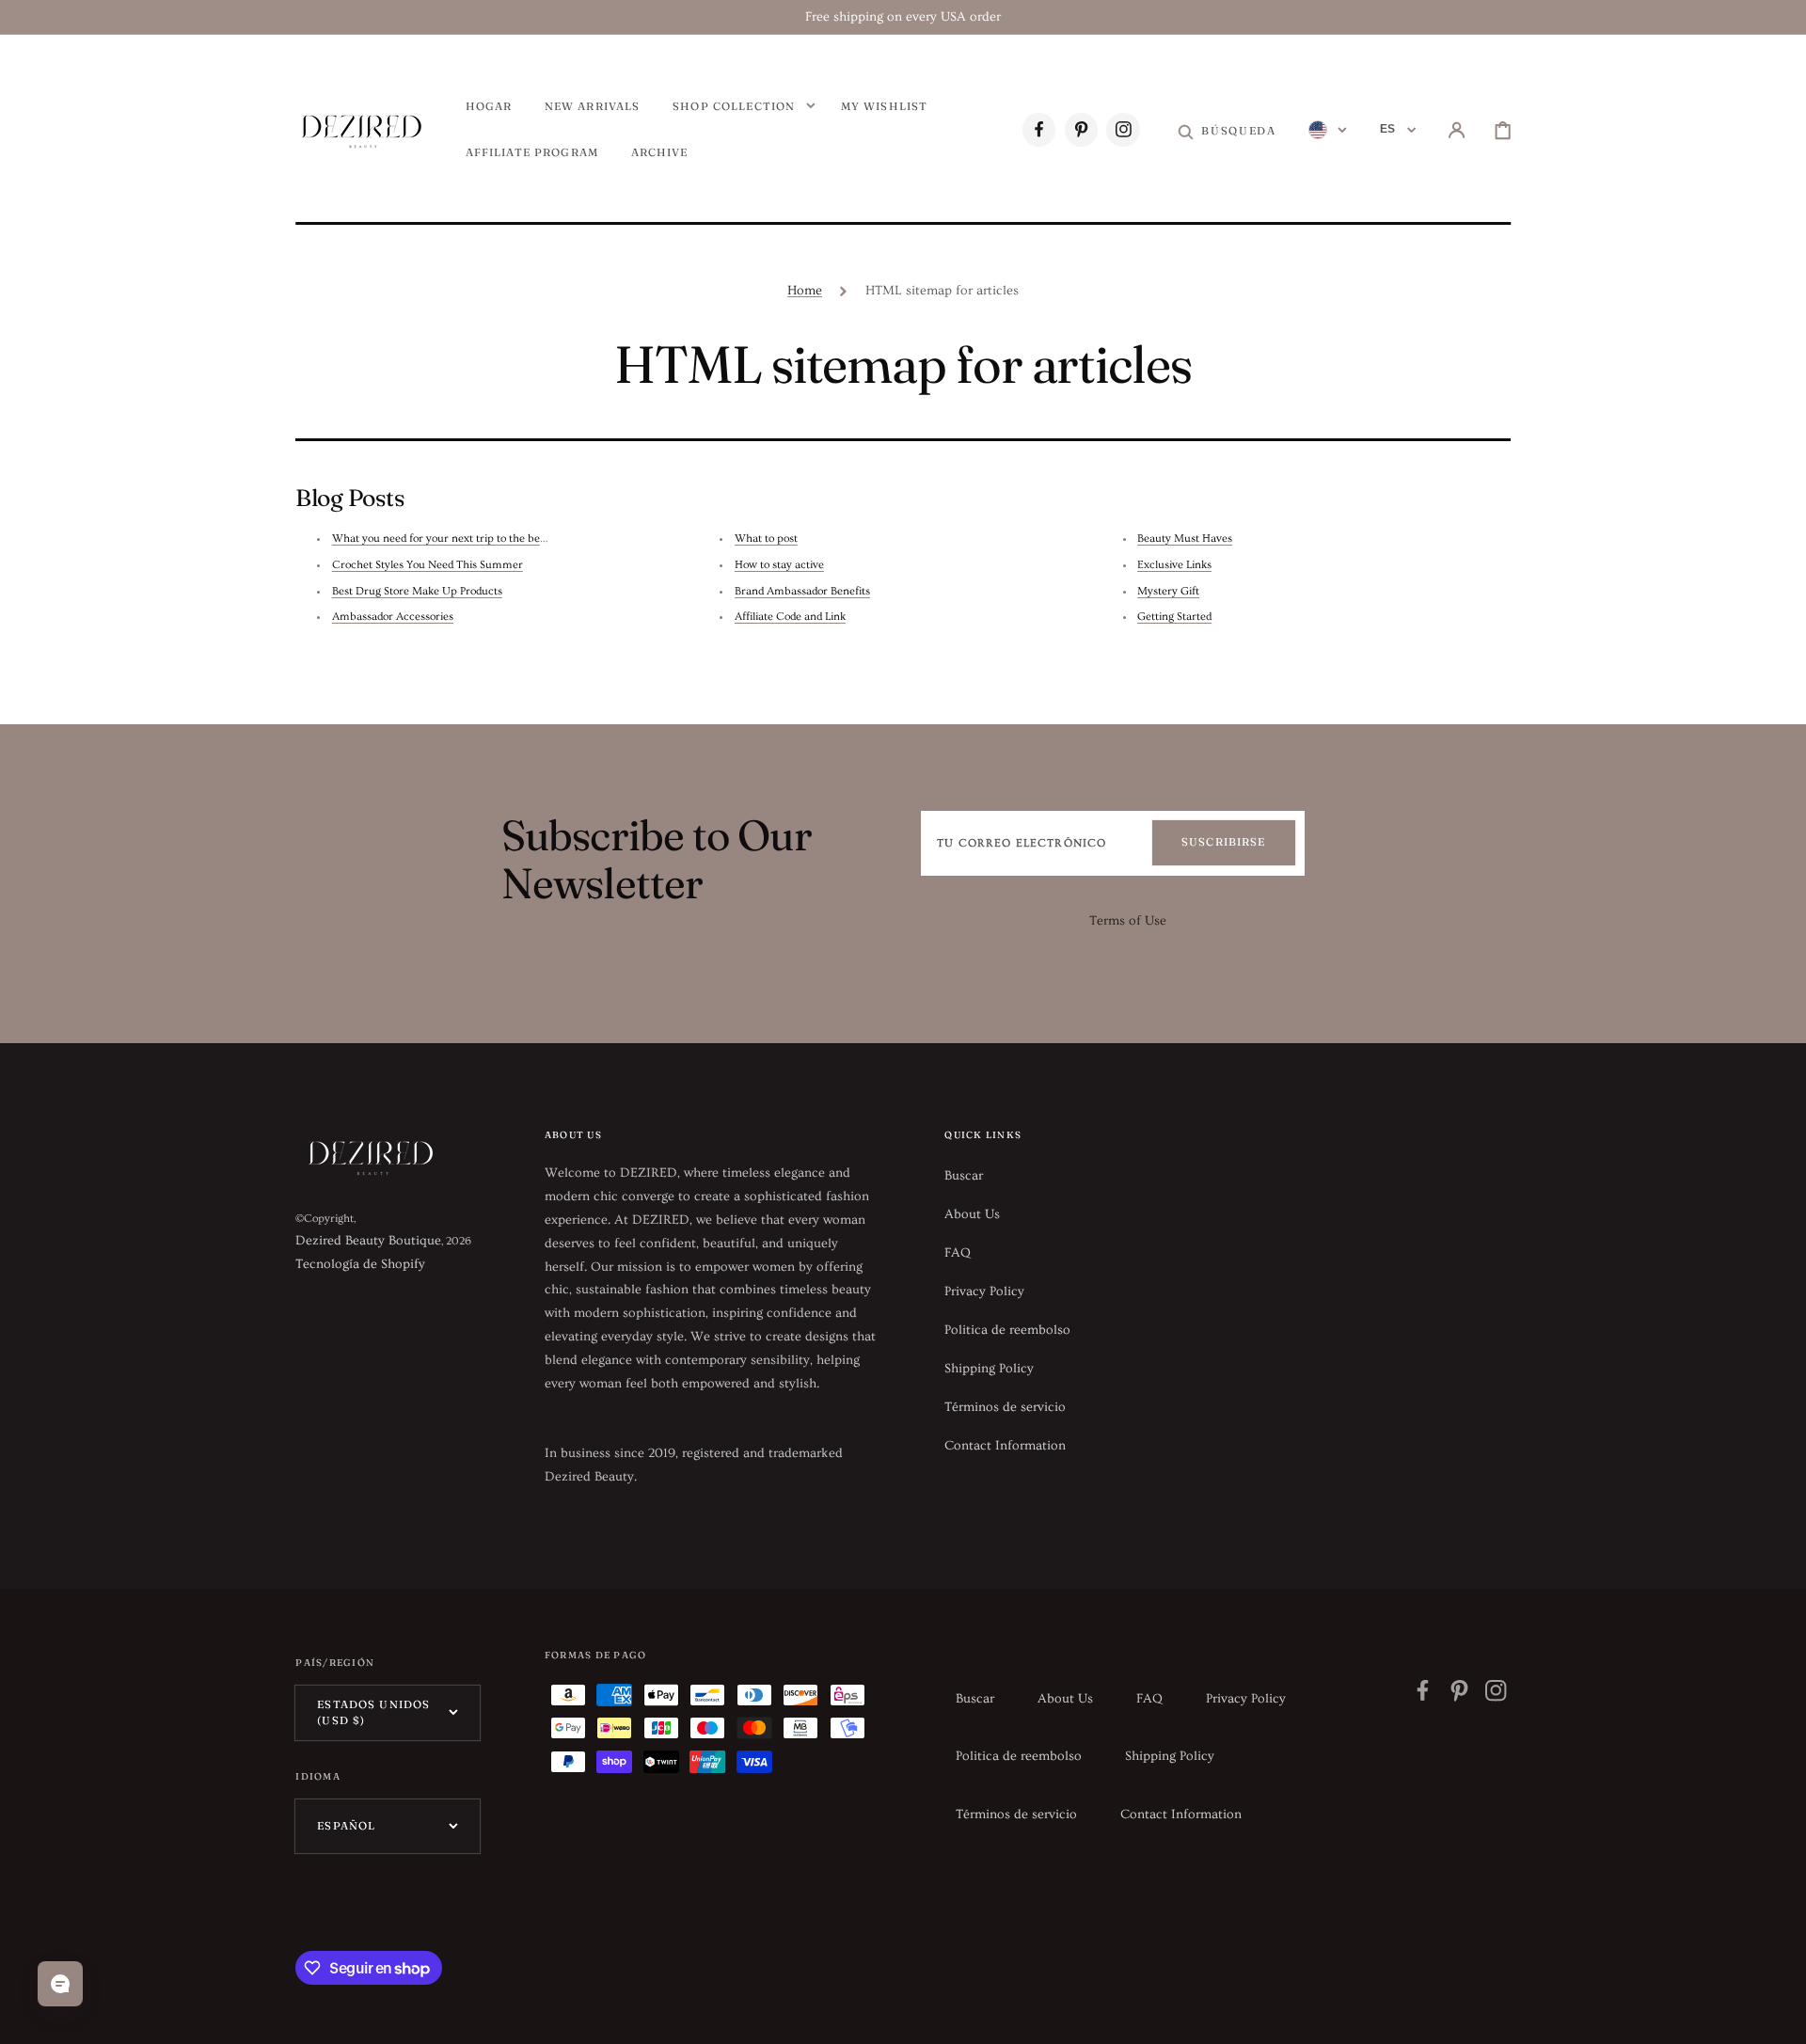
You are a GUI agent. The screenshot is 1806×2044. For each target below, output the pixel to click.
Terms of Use (1128, 921)
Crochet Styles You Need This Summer (428, 565)
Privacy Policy (984, 1291)
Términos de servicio (1005, 1407)
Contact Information (1005, 1446)
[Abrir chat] (60, 1984)
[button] (1227, 130)
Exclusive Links (1174, 565)
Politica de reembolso (1007, 1330)
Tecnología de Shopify (360, 1264)
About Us (972, 1214)
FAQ (958, 1253)
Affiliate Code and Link (790, 617)
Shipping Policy (989, 1369)
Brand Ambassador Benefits (802, 591)
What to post (766, 539)
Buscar (964, 1176)
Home (805, 291)
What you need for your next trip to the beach (445, 539)
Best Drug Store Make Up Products (417, 591)
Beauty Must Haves (1185, 539)
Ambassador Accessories (393, 617)
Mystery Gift (1168, 591)
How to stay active (779, 565)
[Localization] (1328, 130)
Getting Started (1174, 617)
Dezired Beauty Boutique (368, 1241)
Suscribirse (1224, 842)
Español (346, 1826)
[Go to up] (1778, 2016)
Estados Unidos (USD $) (373, 1712)
